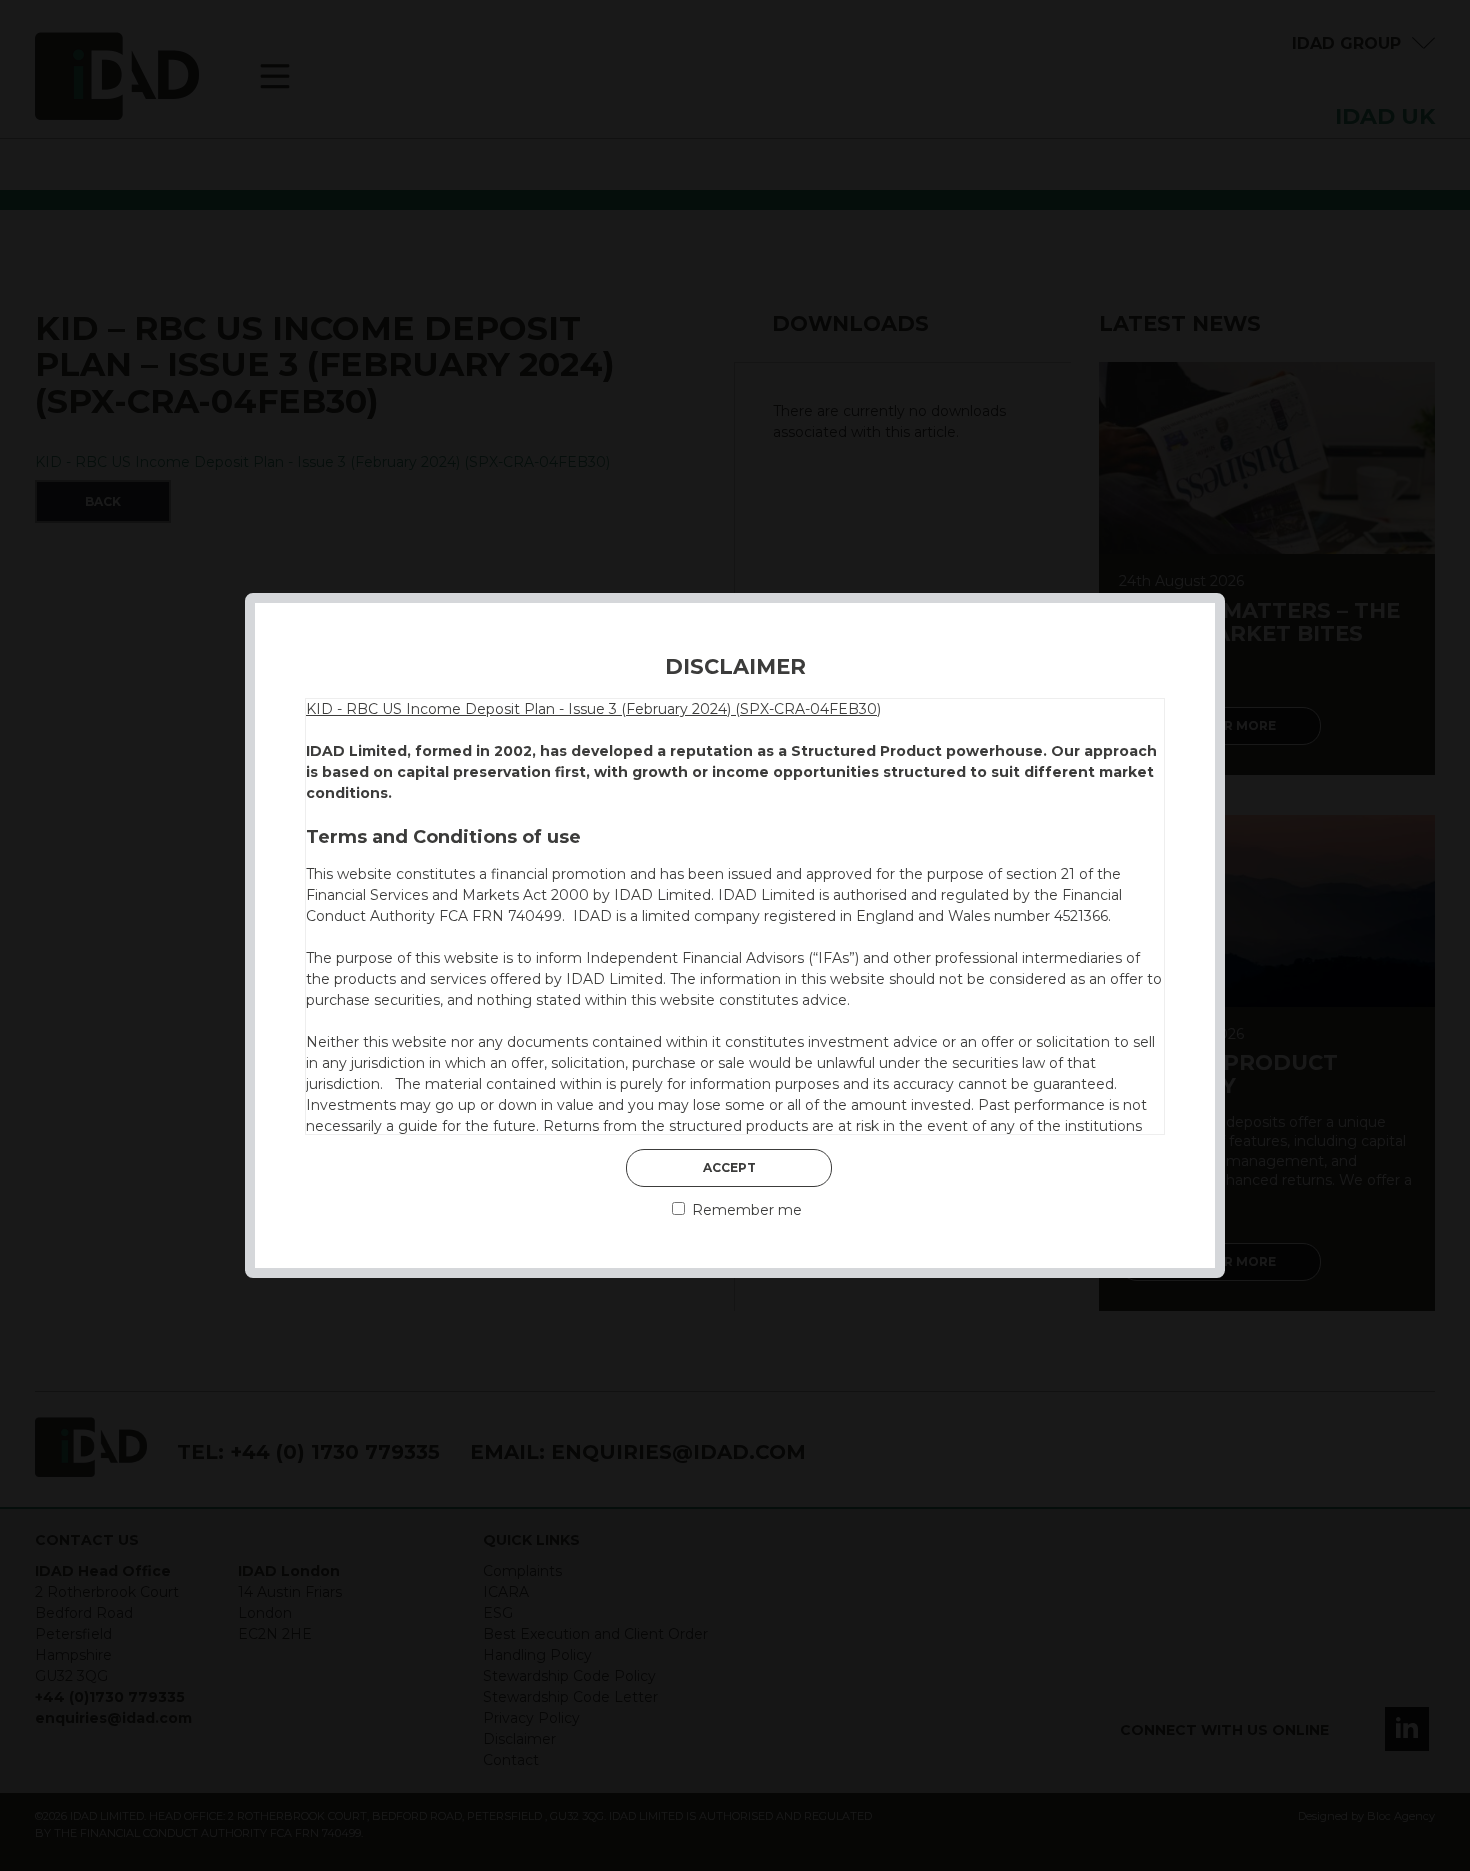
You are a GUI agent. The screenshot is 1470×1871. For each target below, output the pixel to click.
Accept (729, 1167)
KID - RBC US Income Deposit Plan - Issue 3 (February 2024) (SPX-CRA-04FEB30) (593, 709)
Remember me (745, 1210)
